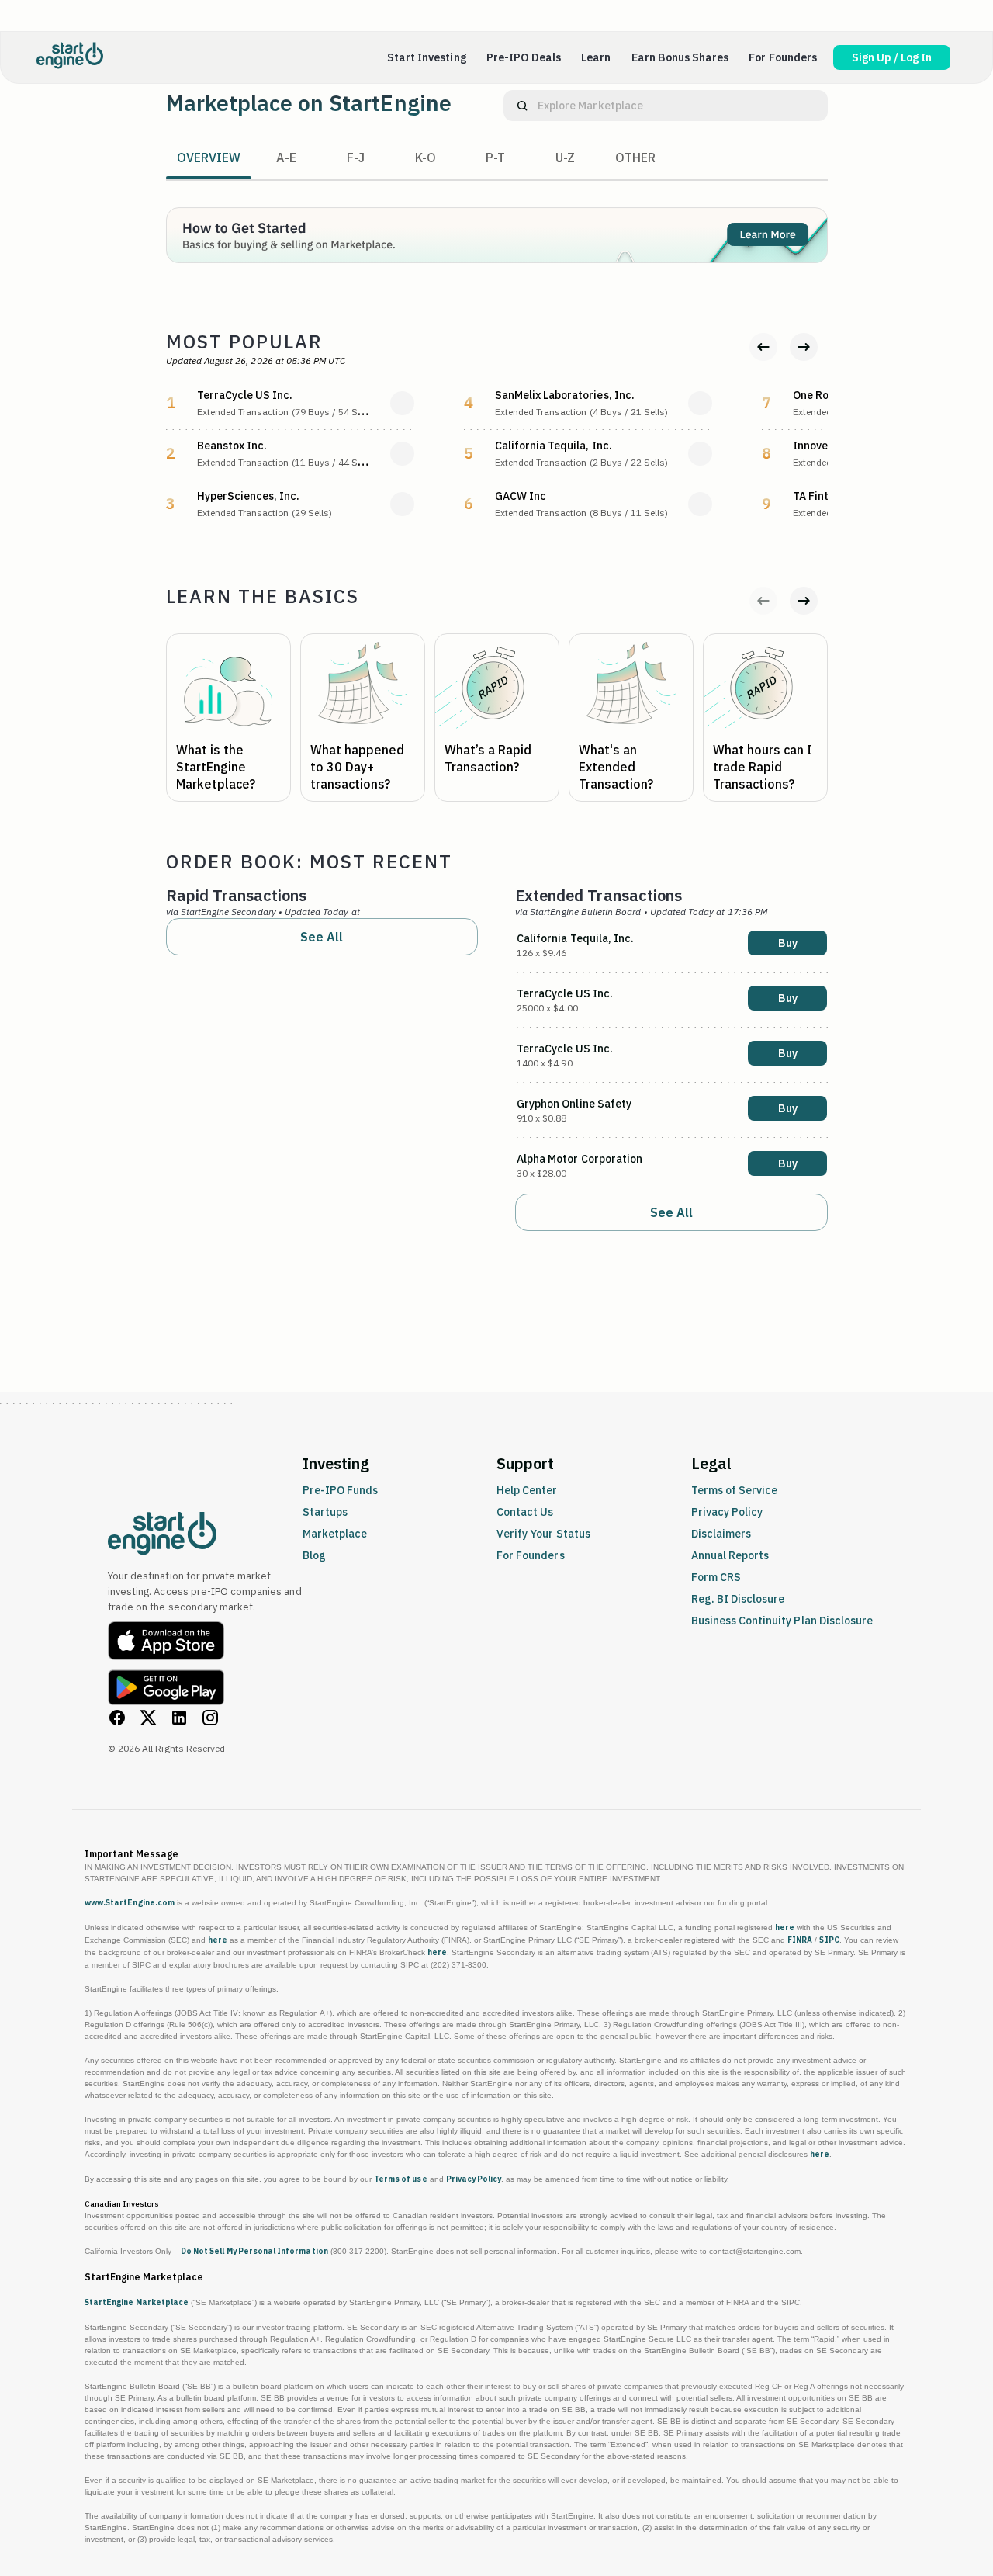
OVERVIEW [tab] (209, 158)
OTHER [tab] (635, 158)
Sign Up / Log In (892, 57)
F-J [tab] (356, 158)
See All (322, 937)
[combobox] (682, 106)
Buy (788, 943)
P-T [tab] (495, 158)
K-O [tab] (426, 158)
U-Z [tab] (565, 158)
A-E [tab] (286, 158)
